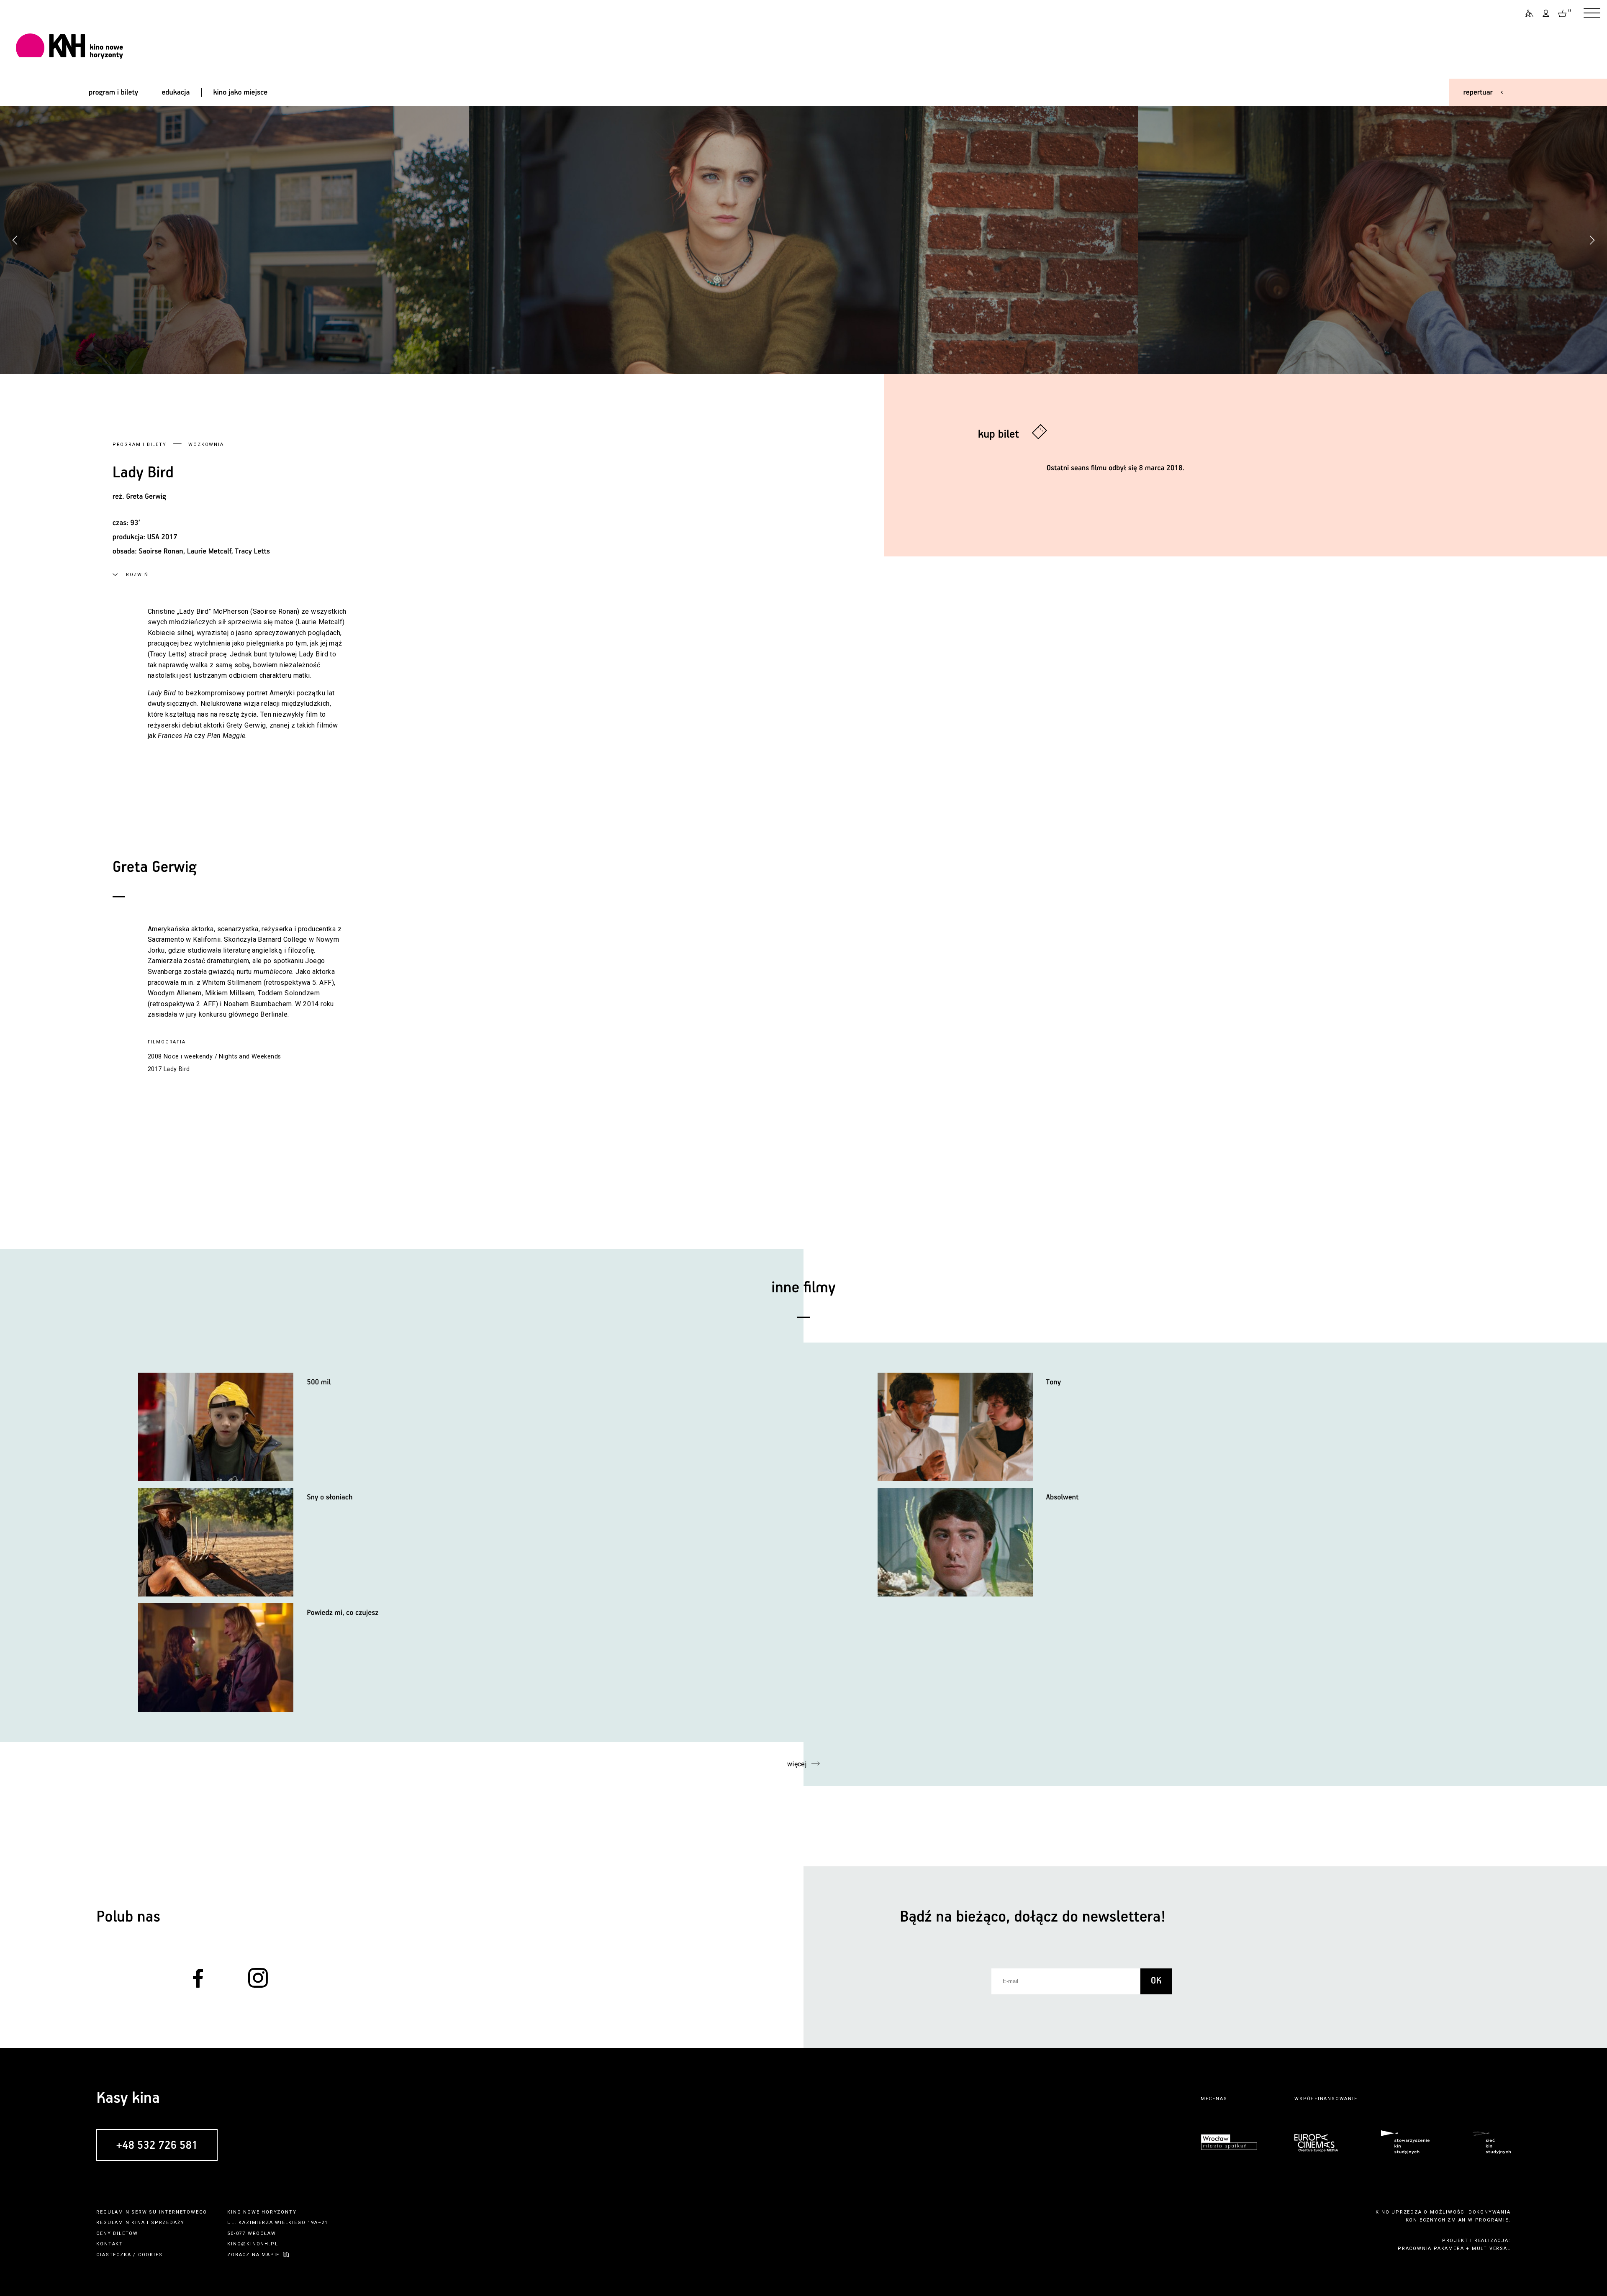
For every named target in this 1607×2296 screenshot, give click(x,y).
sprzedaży (168, 2223)
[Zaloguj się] (1546, 13)
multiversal (1491, 2249)
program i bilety (113, 92)
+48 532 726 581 (157, 2146)
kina (138, 2223)
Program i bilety (140, 445)
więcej (797, 1764)
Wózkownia (206, 445)
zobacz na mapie (253, 2255)
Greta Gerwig (146, 497)
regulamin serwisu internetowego (152, 2212)
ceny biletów (117, 2233)
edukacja (176, 92)
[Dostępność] (1526, 13)
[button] (1592, 240)
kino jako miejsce (241, 92)
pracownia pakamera (1431, 2249)
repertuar (1478, 92)
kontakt (110, 2244)
